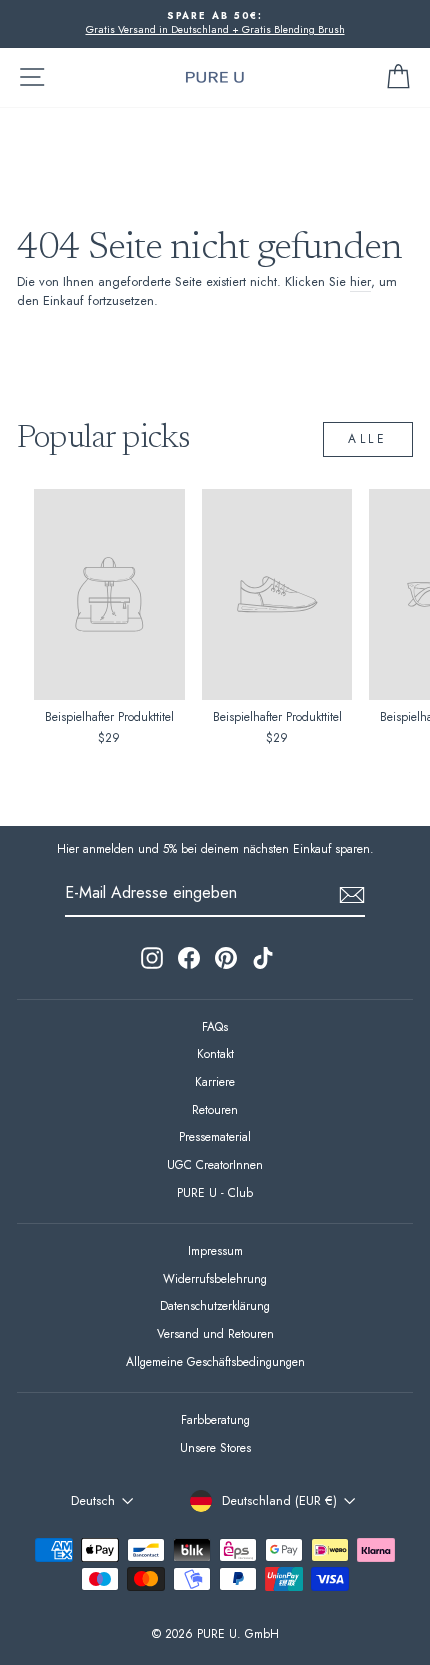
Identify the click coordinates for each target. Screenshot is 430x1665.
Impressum (215, 1250)
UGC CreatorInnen (215, 1164)
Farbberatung (215, 1419)
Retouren (215, 1109)
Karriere (215, 1081)
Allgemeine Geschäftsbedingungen (215, 1361)
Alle (367, 439)
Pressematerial (215, 1136)
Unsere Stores (215, 1447)
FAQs (215, 1026)
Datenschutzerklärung (215, 1305)
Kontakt (215, 1053)
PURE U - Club (215, 1192)
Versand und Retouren (215, 1333)
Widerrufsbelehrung (215, 1278)
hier (360, 282)
